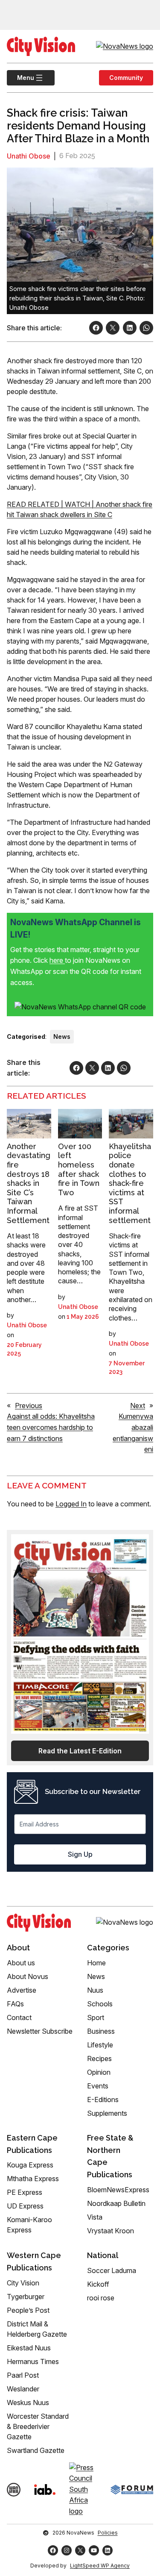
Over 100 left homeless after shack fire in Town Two (79, 1169)
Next (138, 1406)
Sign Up (80, 1854)
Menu (20, 78)
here (57, 960)
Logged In (71, 1504)
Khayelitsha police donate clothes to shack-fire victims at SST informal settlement (130, 1183)
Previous (29, 1406)
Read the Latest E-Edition (80, 1751)
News (62, 1037)
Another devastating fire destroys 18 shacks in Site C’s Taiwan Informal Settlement (29, 1183)
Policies (108, 2533)
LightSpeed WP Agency (100, 2566)
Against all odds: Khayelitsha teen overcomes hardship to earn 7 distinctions (51, 1427)
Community (126, 78)
